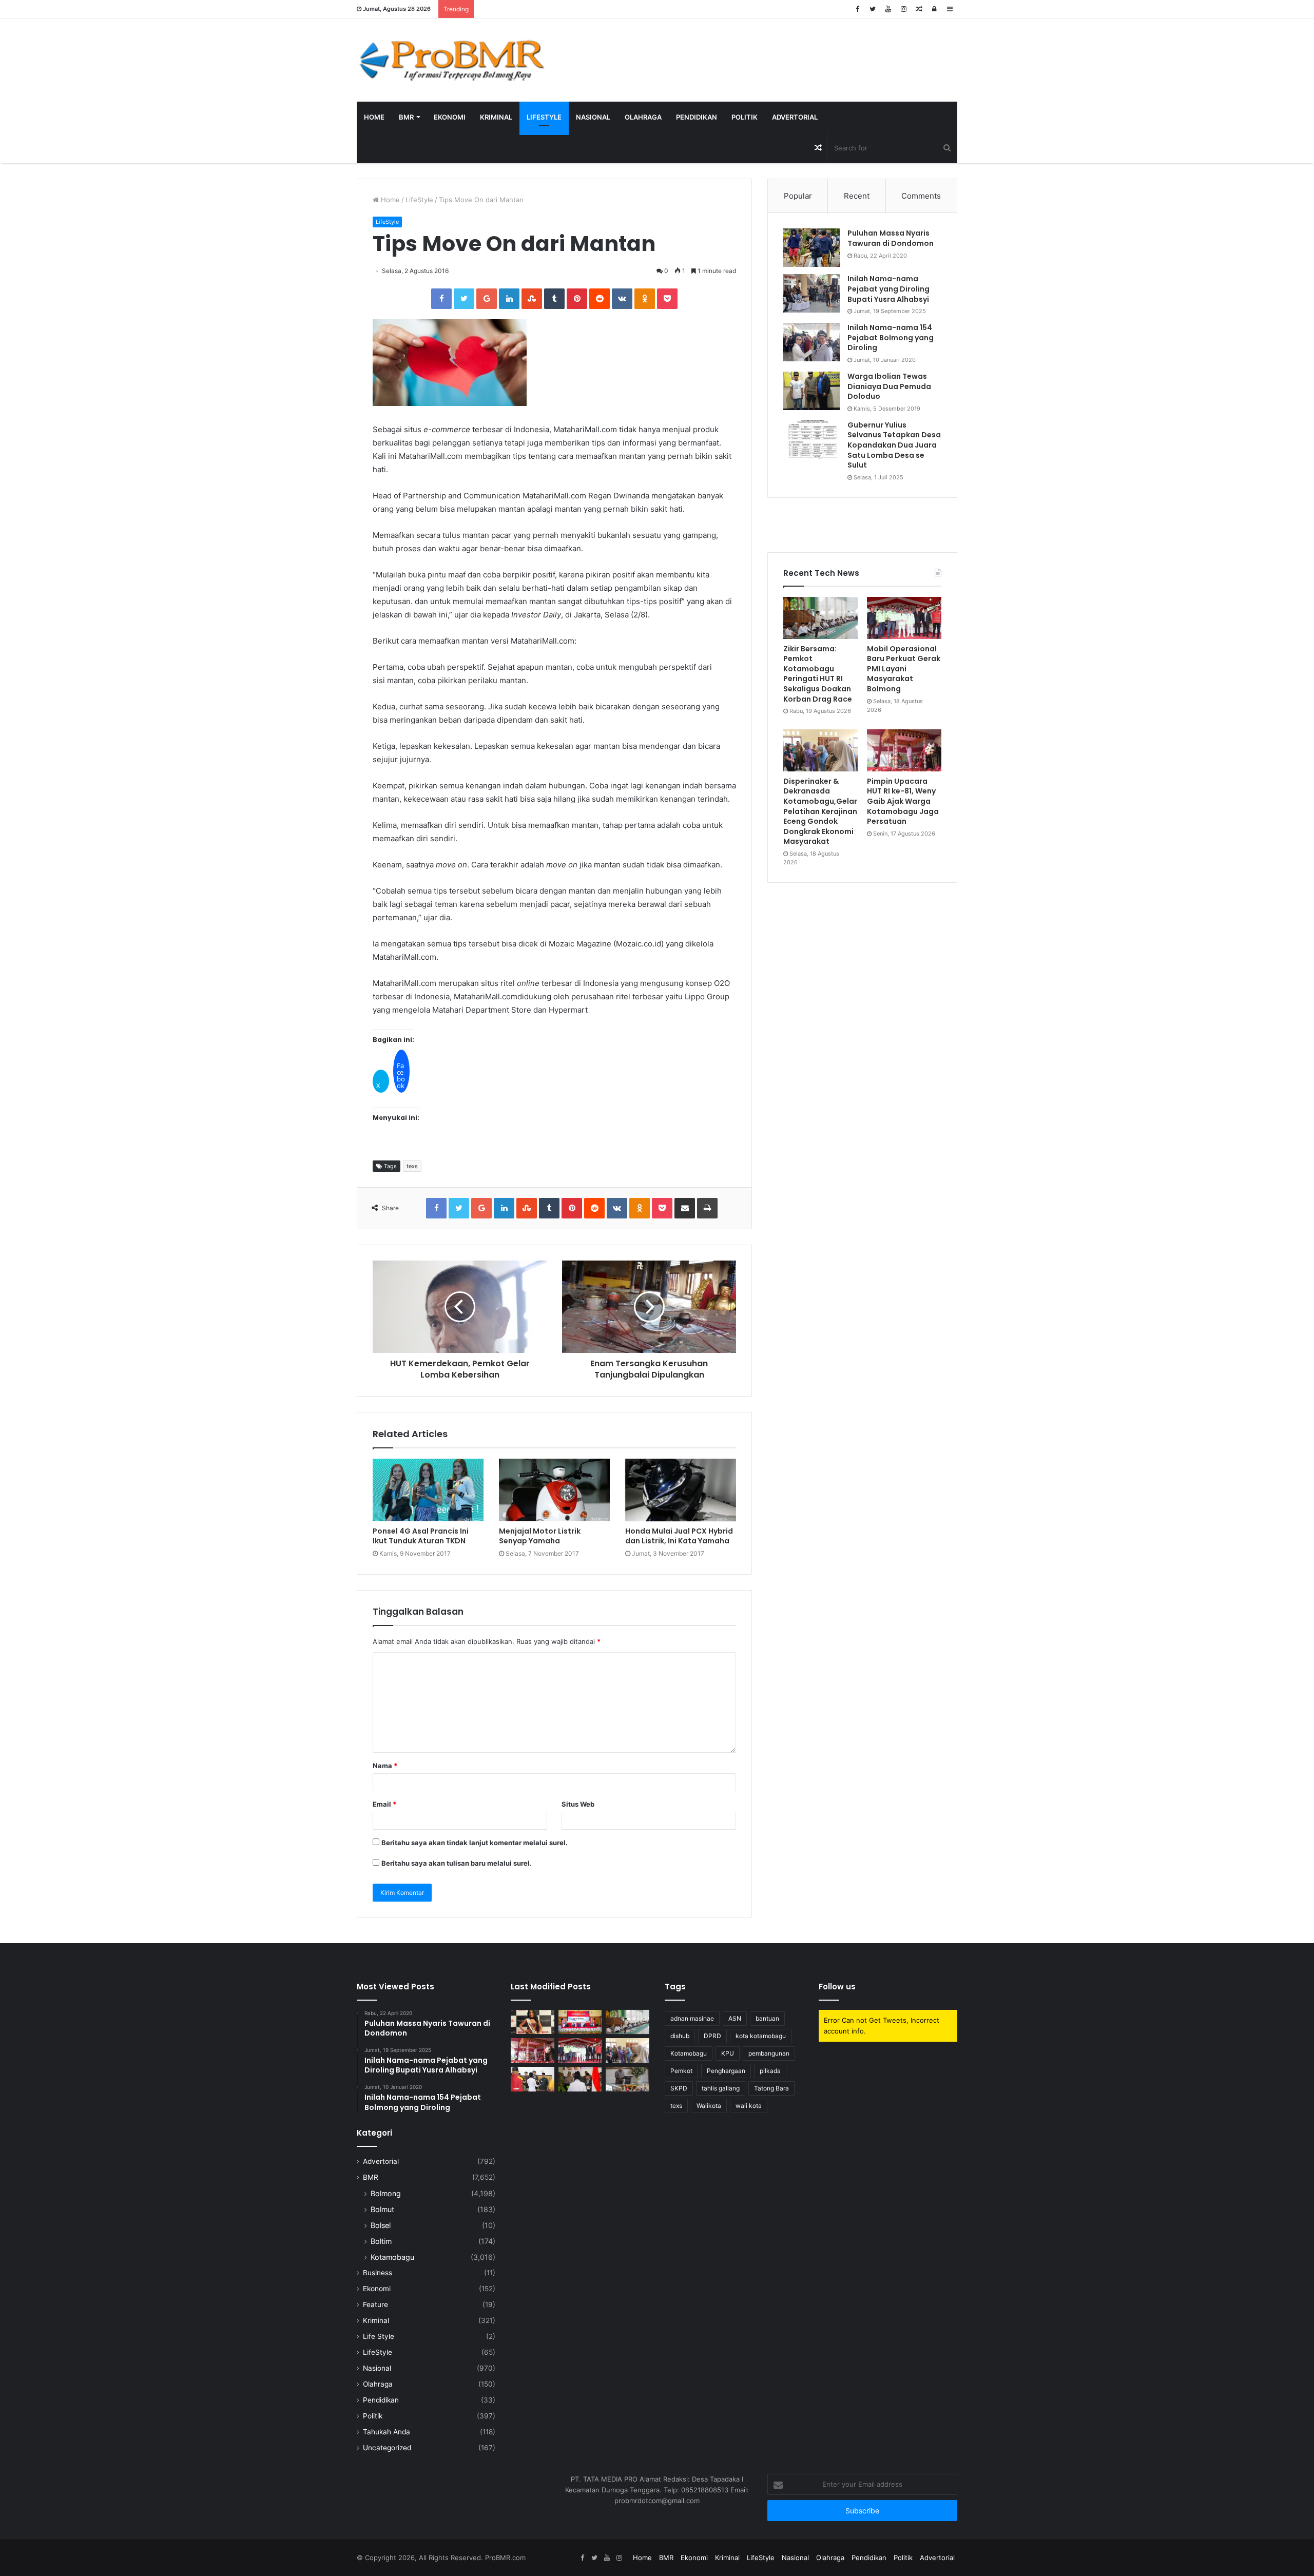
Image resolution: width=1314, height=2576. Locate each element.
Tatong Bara (771, 2088)
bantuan (767, 2018)
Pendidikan (697, 117)
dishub (680, 2036)
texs (412, 1166)
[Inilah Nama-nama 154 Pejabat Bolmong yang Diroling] (811, 342)
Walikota (709, 2106)
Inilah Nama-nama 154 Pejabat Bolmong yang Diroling (891, 337)
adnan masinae (692, 2018)
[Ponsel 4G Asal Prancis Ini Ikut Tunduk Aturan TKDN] (428, 1490)
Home (374, 117)
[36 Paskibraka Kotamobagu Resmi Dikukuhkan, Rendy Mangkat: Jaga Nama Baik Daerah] (627, 2079)
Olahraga (643, 117)
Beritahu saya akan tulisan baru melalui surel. (457, 1863)
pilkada (770, 2071)
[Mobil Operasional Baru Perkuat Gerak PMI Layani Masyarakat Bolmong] (904, 618)
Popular (798, 196)
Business (378, 2273)
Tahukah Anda (387, 2432)
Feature (375, 2304)
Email (384, 1804)
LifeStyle (544, 117)
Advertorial (795, 117)
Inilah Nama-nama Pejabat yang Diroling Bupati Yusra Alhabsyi (888, 289)
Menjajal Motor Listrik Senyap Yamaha (540, 1536)
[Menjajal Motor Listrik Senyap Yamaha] (554, 1490)
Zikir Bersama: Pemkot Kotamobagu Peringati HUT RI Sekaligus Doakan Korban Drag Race (818, 674)
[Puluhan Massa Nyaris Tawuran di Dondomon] (811, 248)
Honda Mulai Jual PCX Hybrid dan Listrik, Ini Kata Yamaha (679, 1536)
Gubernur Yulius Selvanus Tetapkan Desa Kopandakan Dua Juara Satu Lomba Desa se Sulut (894, 445)
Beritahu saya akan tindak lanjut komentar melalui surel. (475, 1843)
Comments (921, 196)
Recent (857, 196)
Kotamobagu (392, 2257)
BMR (406, 117)
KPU (728, 2053)
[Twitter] (873, 9)
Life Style (379, 2336)
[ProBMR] (452, 60)
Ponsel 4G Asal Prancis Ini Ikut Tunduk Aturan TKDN (421, 1536)
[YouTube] (888, 9)
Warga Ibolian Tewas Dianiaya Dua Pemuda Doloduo (889, 386)
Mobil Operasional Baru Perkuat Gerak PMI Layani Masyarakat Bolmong (904, 669)
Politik (745, 117)
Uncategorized (387, 2448)
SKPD (679, 2088)
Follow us (837, 1987)
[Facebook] (857, 9)
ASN (735, 2018)
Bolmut (382, 2209)
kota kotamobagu (761, 2036)
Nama (385, 1766)
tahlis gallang (721, 2088)
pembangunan (769, 2053)
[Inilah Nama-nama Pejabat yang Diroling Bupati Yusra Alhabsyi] (811, 293)
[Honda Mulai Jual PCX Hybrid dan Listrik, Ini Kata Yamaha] (681, 1490)
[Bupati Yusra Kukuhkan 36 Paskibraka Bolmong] (580, 2079)
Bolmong (386, 2193)
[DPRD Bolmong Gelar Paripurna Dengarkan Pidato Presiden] (580, 2022)
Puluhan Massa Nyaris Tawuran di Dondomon (891, 238)
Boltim (381, 2241)
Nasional (593, 117)
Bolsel (381, 2225)
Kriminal (496, 117)
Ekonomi (450, 117)
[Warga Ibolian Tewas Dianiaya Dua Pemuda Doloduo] (811, 391)
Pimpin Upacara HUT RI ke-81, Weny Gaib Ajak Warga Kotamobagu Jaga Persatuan (903, 801)
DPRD (712, 2036)
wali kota (749, 2106)
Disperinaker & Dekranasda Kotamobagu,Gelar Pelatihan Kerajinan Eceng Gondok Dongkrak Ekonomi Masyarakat (820, 811)
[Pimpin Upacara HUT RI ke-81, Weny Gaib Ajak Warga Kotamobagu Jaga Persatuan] (904, 750)
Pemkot (681, 2071)
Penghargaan (726, 2071)
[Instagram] (903, 9)
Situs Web (578, 1804)
